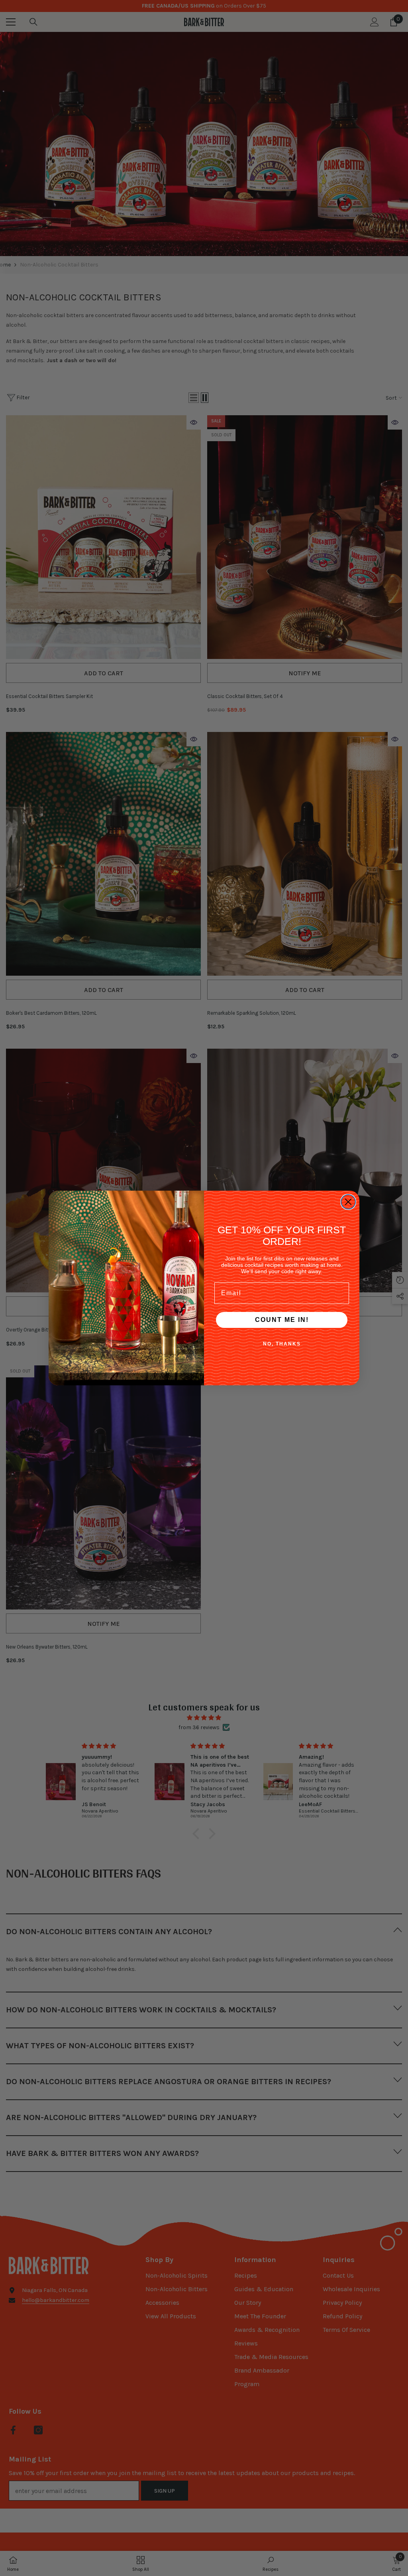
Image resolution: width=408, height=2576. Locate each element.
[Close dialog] (348, 1202)
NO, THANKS (282, 1344)
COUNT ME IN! (282, 1320)
